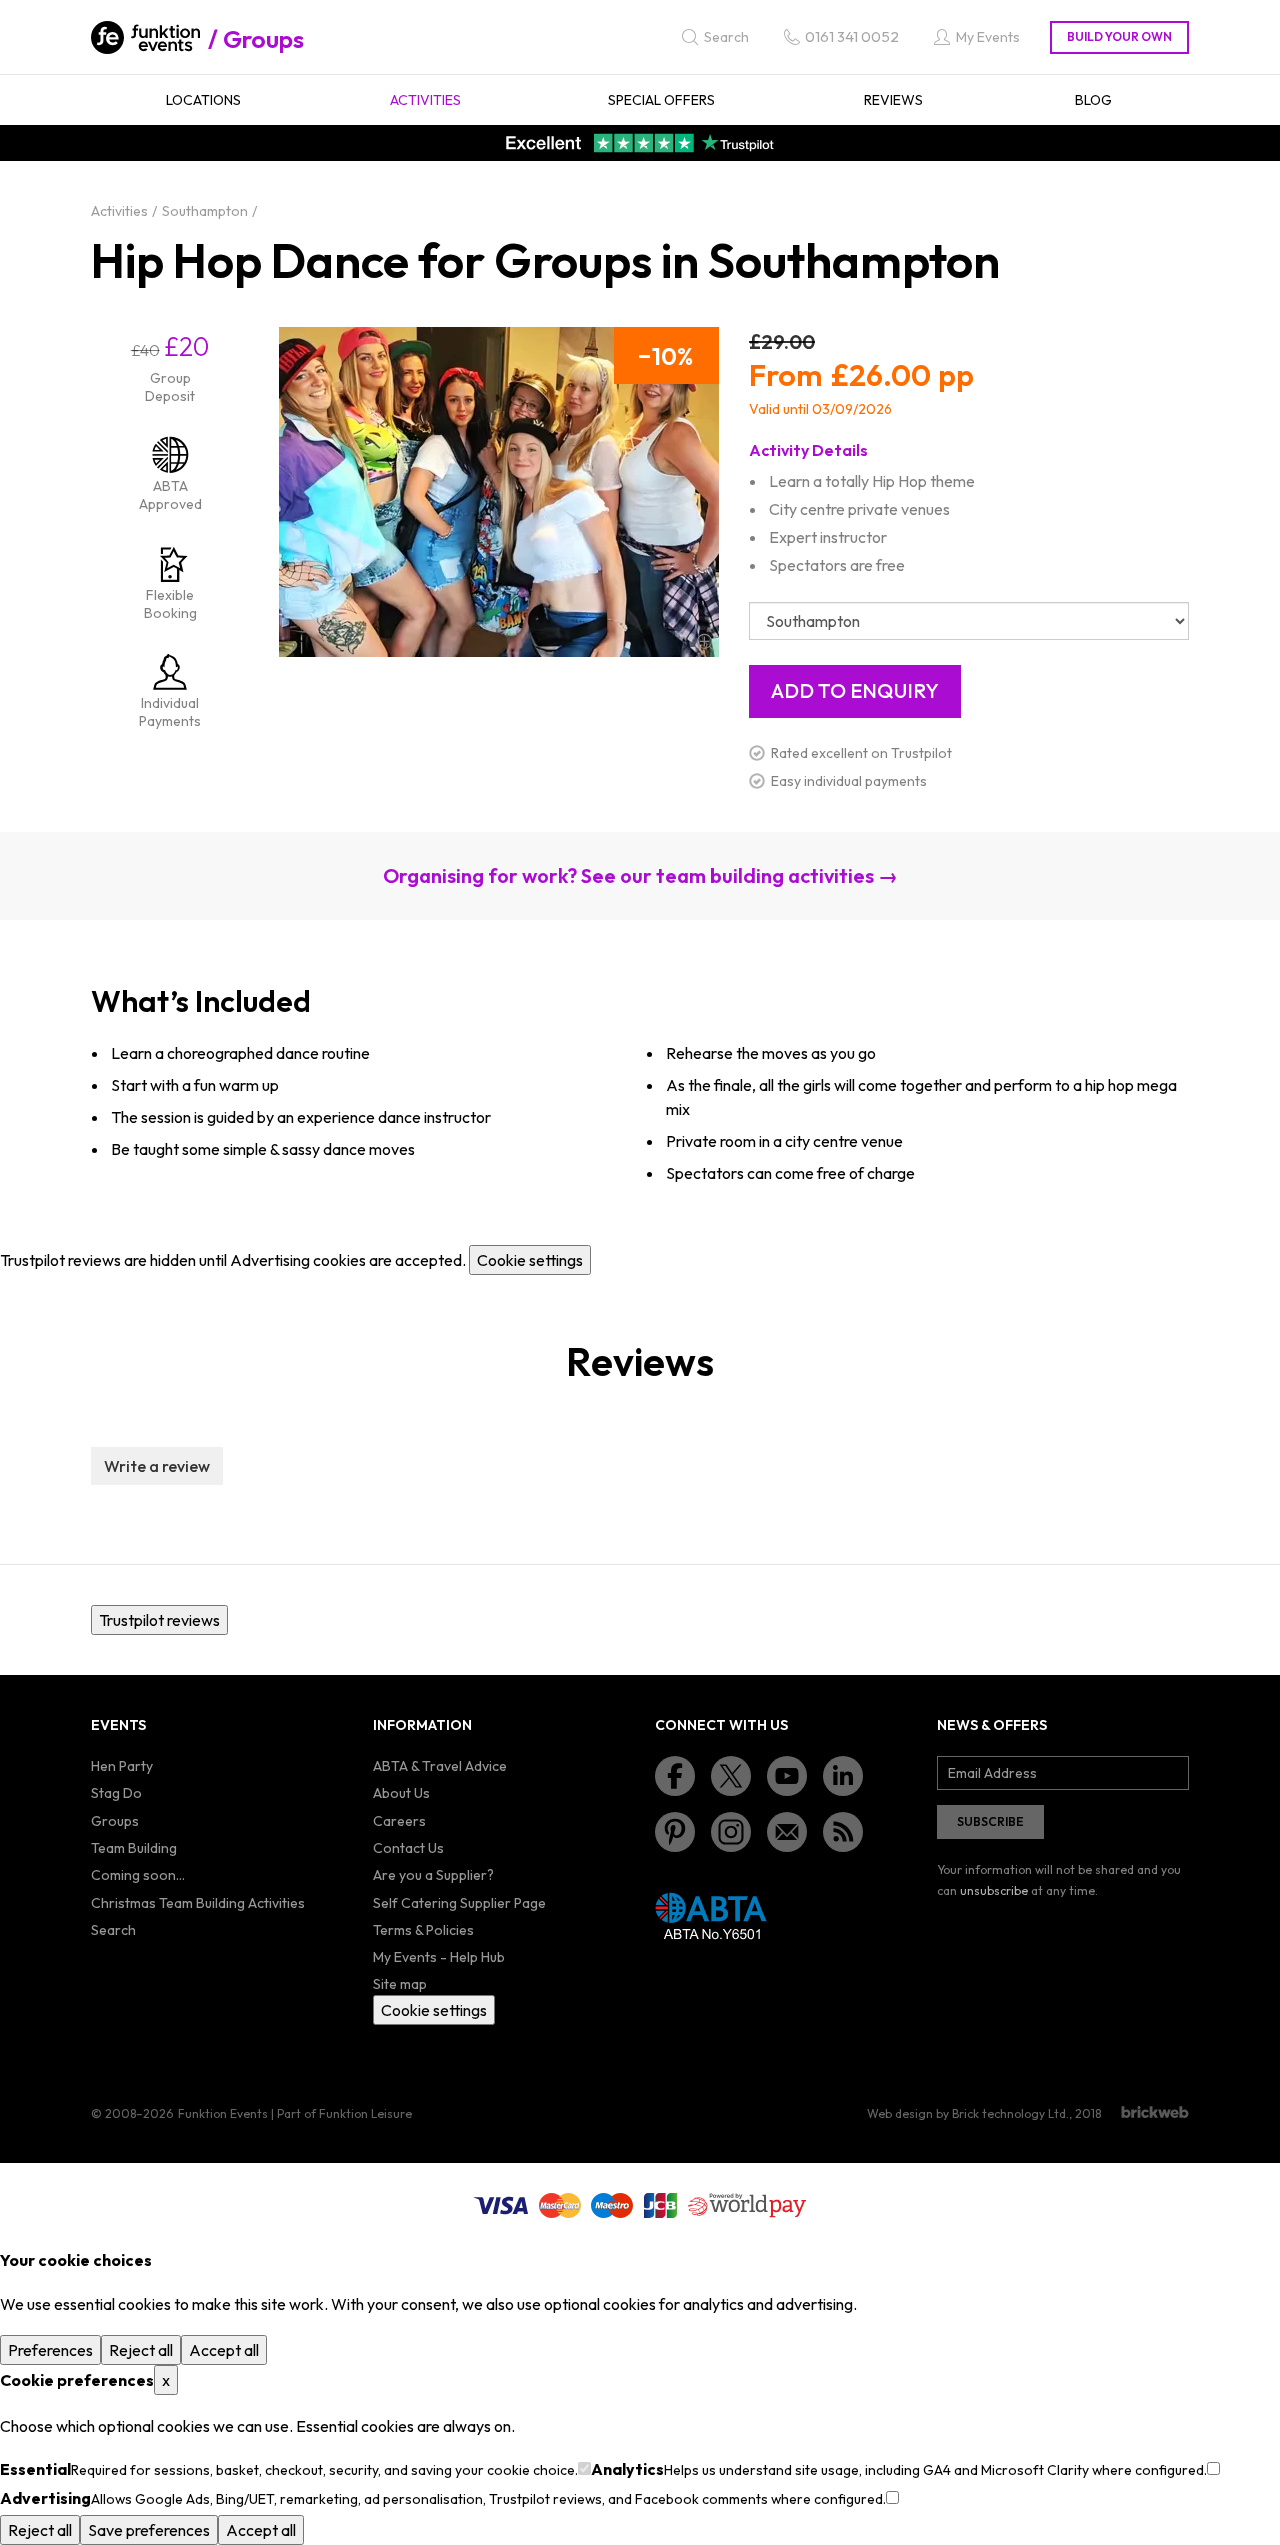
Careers (399, 1821)
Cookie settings (530, 1260)
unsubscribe (994, 1890)
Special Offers (661, 100)
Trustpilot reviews (159, 1620)
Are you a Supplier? (433, 1875)
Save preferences (149, 2530)
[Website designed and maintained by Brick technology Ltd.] (1155, 2112)
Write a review (157, 1466)
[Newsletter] (787, 1832)
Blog (1093, 100)
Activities (425, 100)
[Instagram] (731, 1832)
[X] (731, 1776)
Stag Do (116, 1793)
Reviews (893, 100)
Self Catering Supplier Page (459, 1903)
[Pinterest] (675, 1832)
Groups (263, 39)
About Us (401, 1793)
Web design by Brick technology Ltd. (968, 2113)
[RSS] (843, 1832)
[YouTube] (787, 1776)
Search (113, 1930)
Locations (203, 100)
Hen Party (122, 1766)
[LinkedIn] (843, 1776)
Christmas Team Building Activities (198, 1903)
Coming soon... (138, 1875)
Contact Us (408, 1848)
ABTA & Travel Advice (440, 1766)
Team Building (134, 1848)
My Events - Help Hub (439, 1957)
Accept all (224, 2350)
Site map (400, 1984)
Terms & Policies (423, 1930)
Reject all (141, 2350)
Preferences (50, 2350)
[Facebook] (675, 1776)
